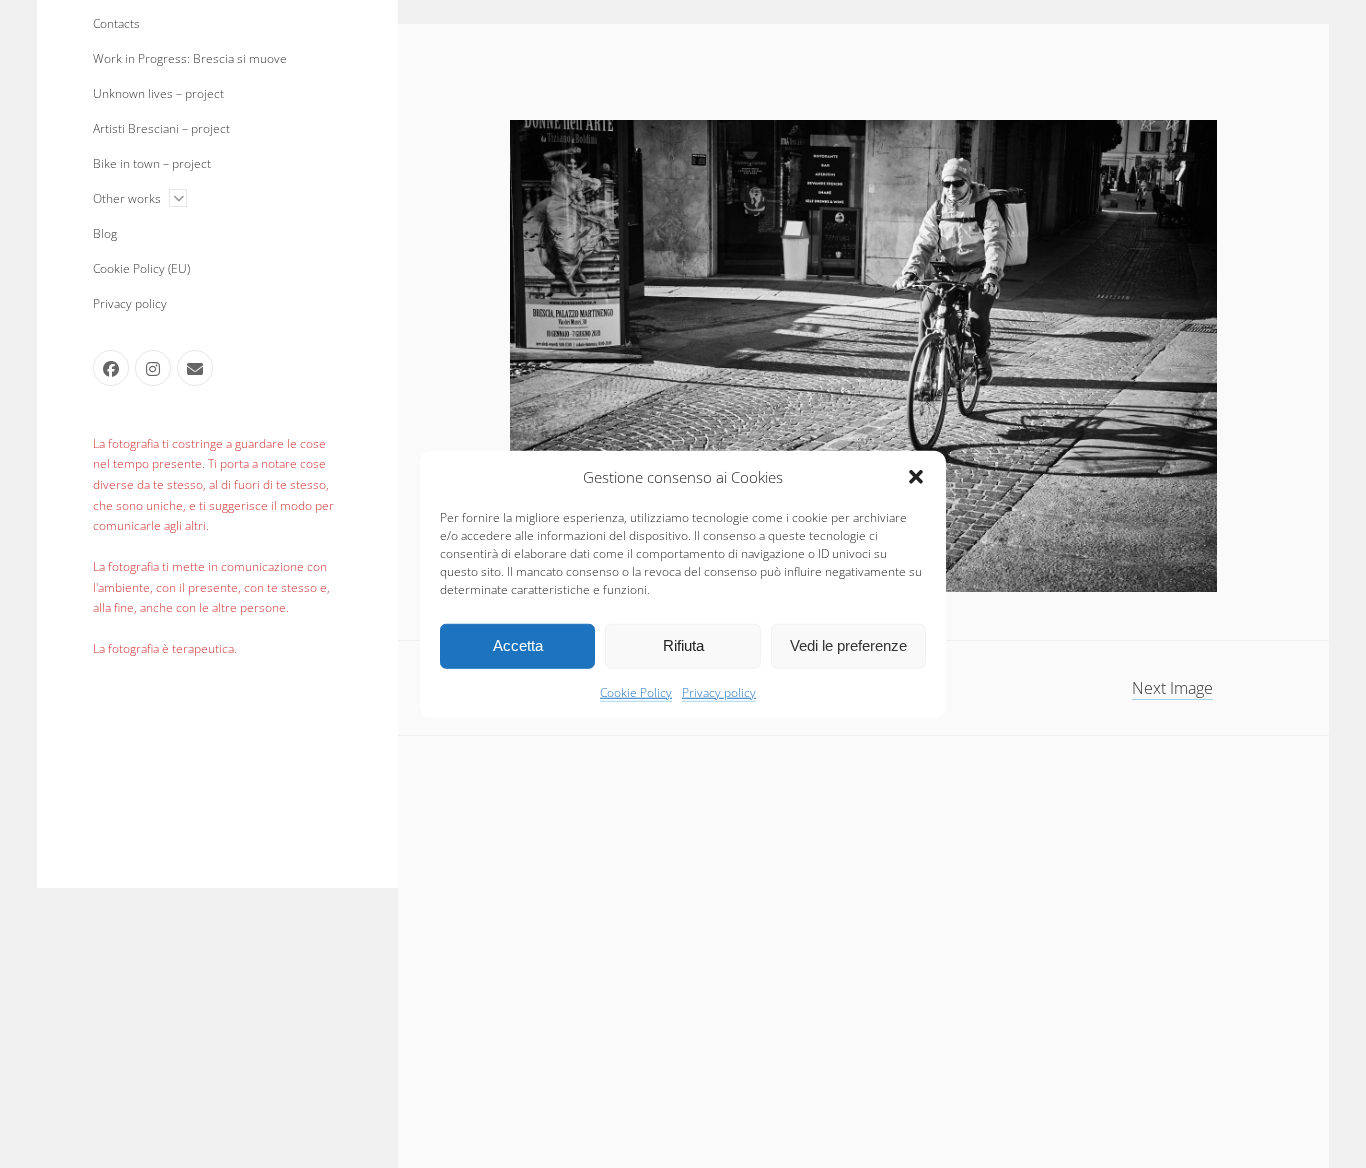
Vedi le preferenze (848, 645)
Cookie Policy (636, 691)
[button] (916, 477)
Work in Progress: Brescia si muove (190, 58)
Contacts (116, 23)
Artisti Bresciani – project (161, 128)
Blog (105, 233)
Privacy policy (719, 691)
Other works (127, 198)
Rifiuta (683, 645)
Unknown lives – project (158, 93)
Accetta (518, 645)
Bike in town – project (152, 163)
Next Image (1172, 688)
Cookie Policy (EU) (141, 268)
